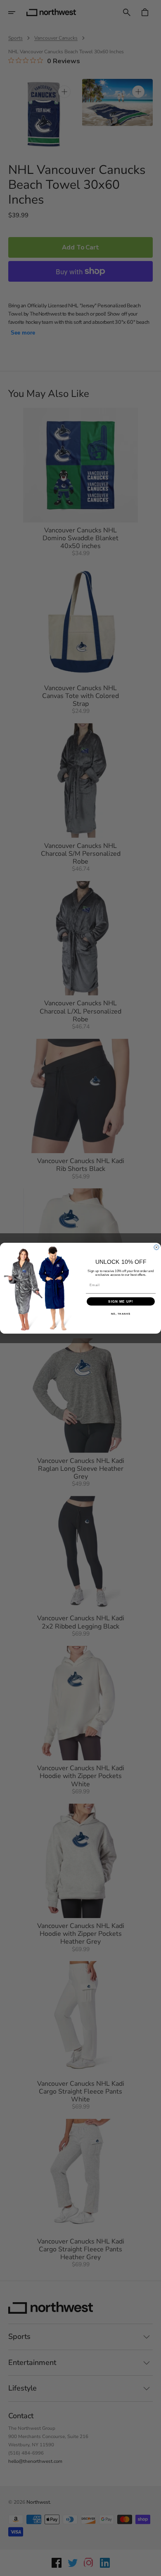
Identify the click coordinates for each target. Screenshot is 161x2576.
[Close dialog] (156, 1247)
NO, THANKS (121, 1314)
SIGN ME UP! (121, 1301)
